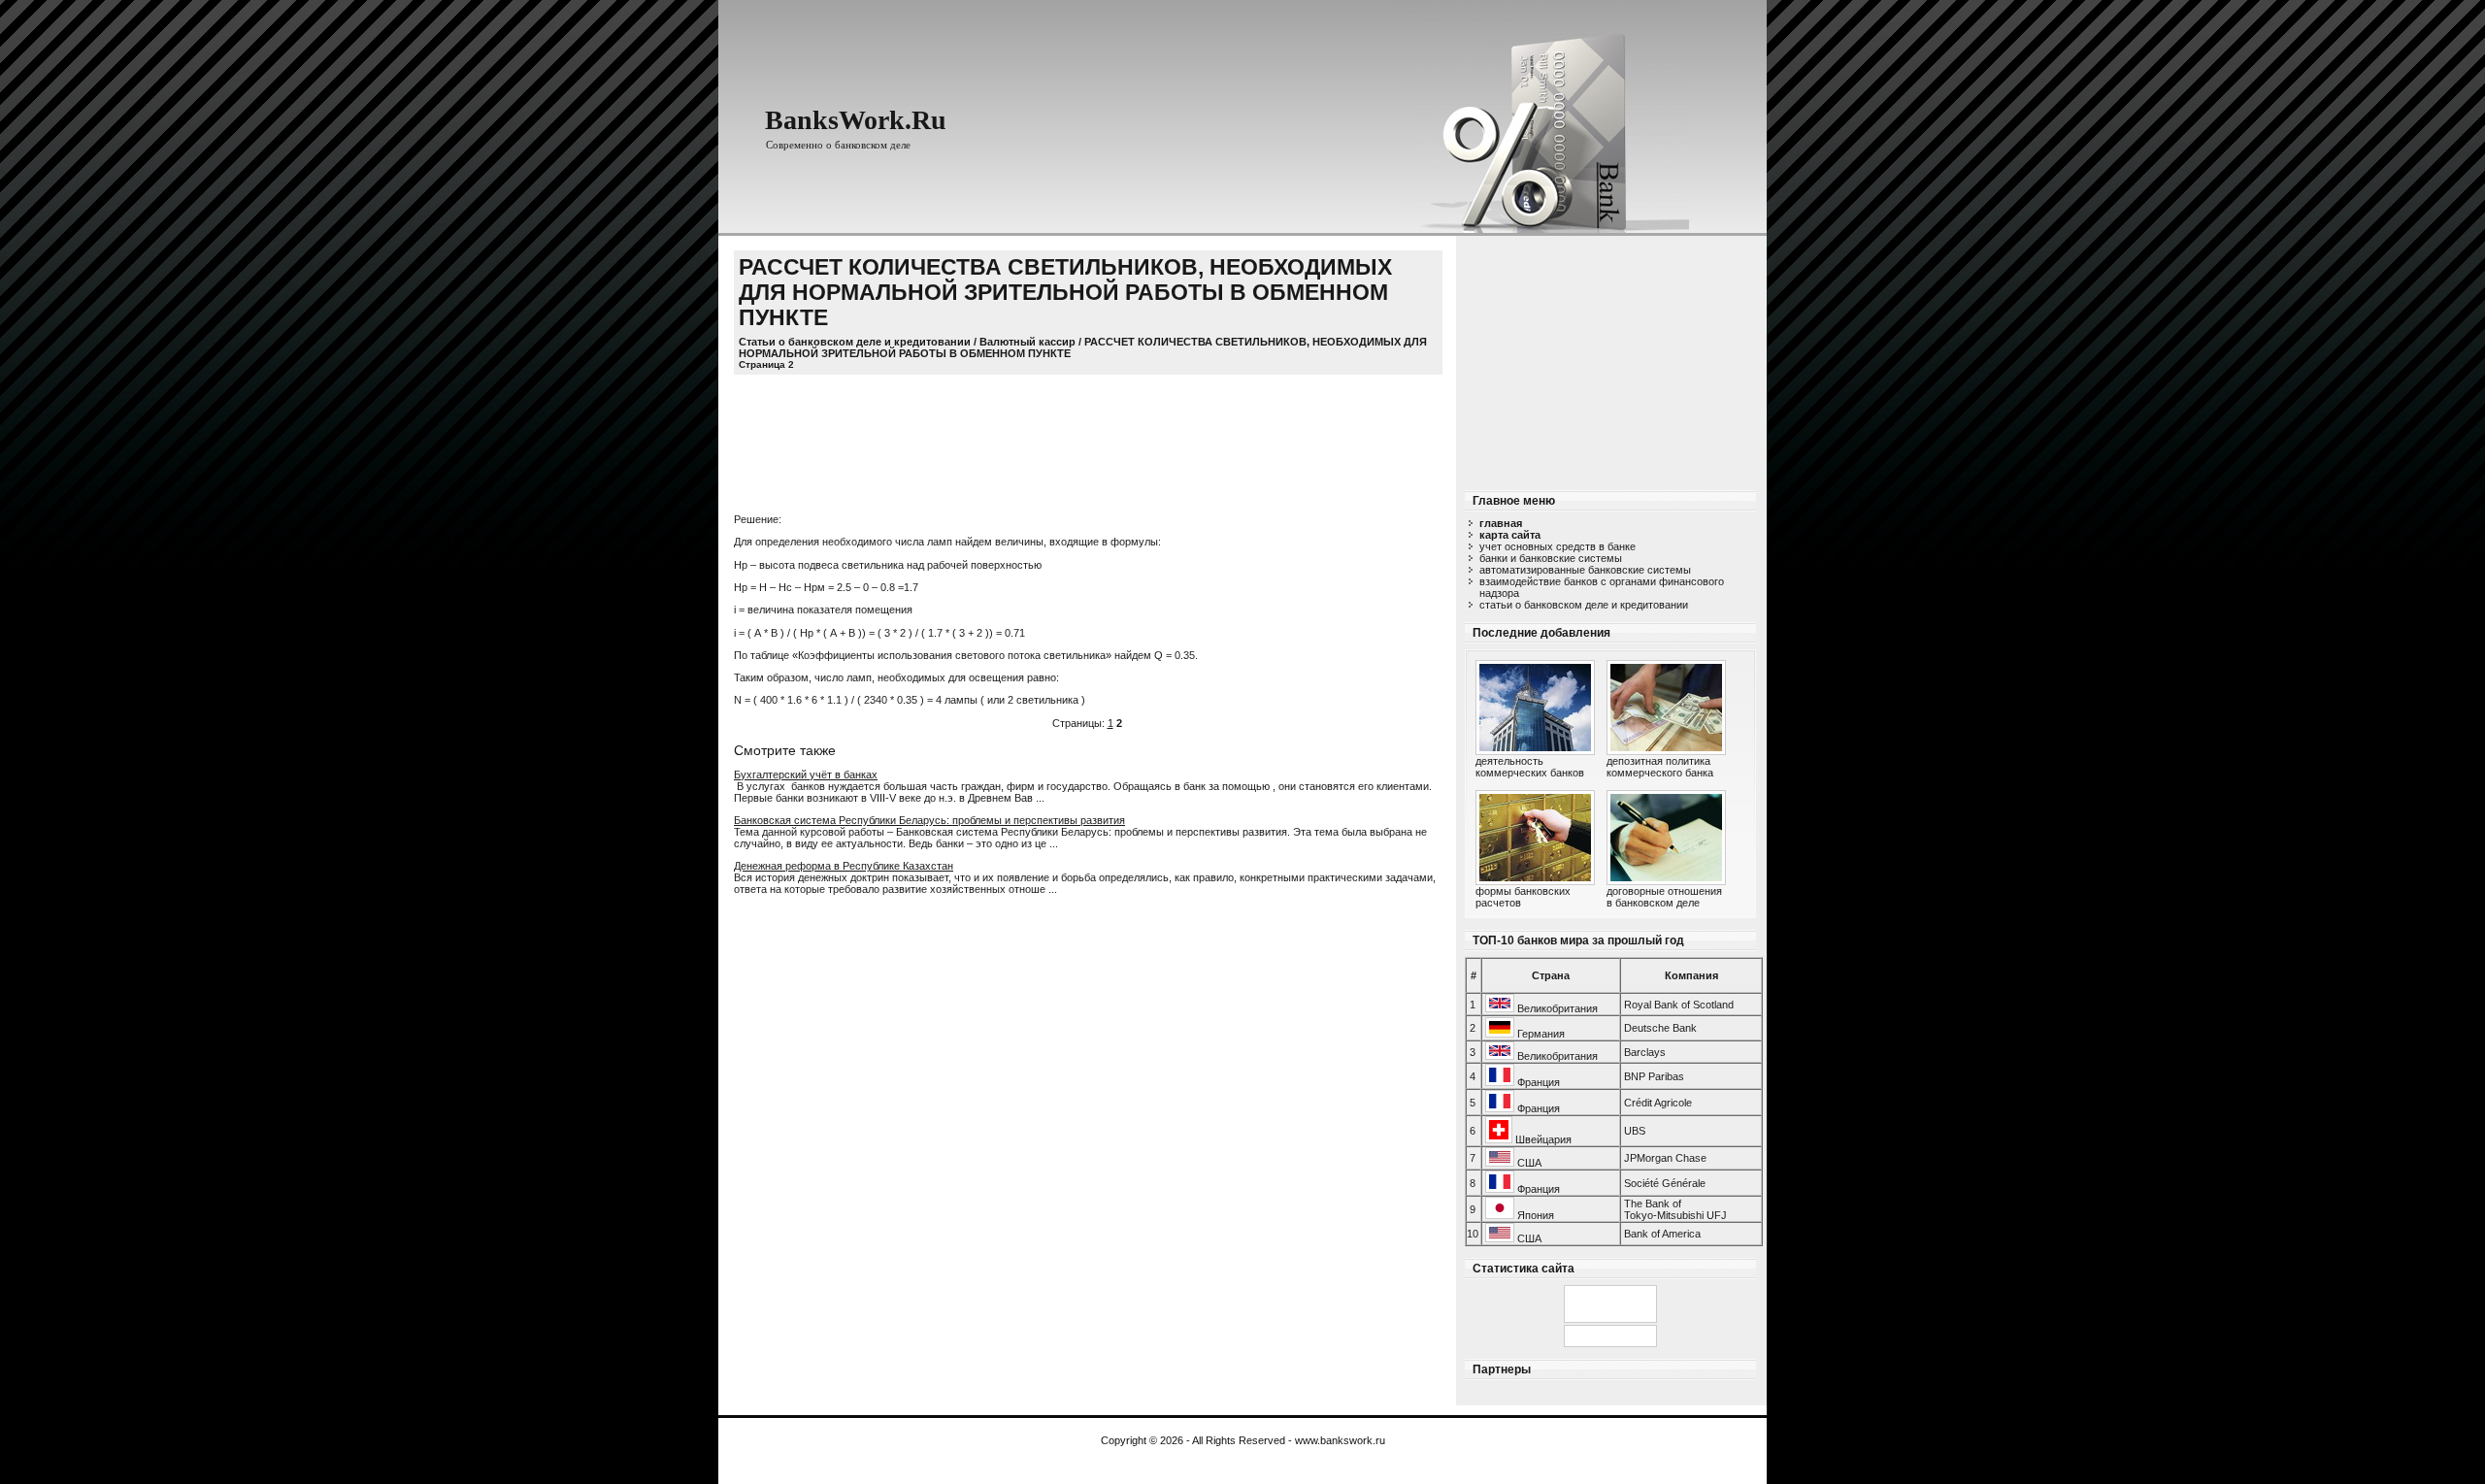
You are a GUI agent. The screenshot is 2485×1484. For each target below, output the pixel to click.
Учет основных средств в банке (1557, 546)
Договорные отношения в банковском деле (1664, 897)
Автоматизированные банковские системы (1585, 570)
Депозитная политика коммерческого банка (1660, 767)
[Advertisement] (1610, 357)
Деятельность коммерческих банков (1530, 767)
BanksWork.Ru (856, 120)
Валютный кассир (1027, 342)
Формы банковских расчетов (1523, 897)
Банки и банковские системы (1551, 558)
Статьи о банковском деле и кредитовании (1584, 605)
